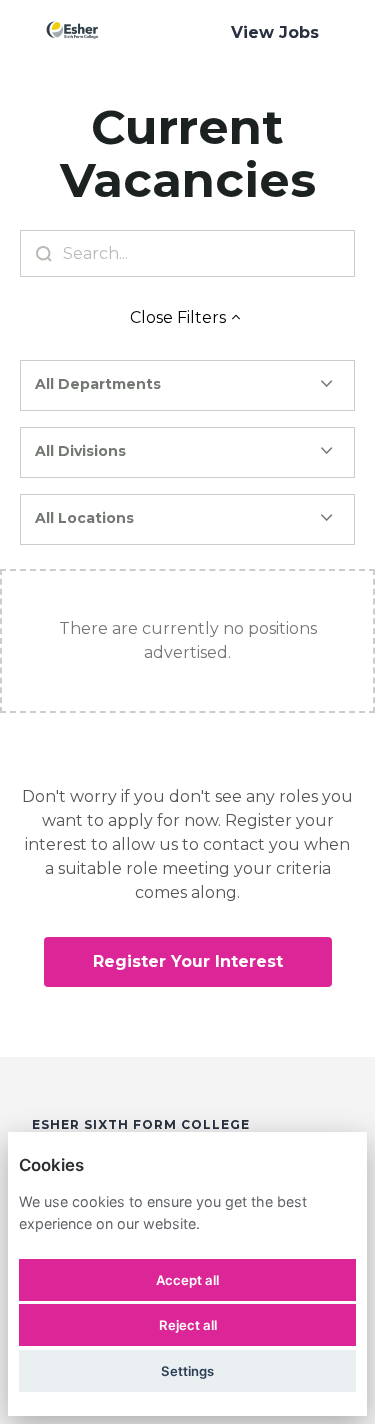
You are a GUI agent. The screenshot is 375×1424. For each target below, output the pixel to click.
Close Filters (178, 317)
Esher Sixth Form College (141, 1124)
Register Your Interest (188, 961)
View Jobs (275, 32)
